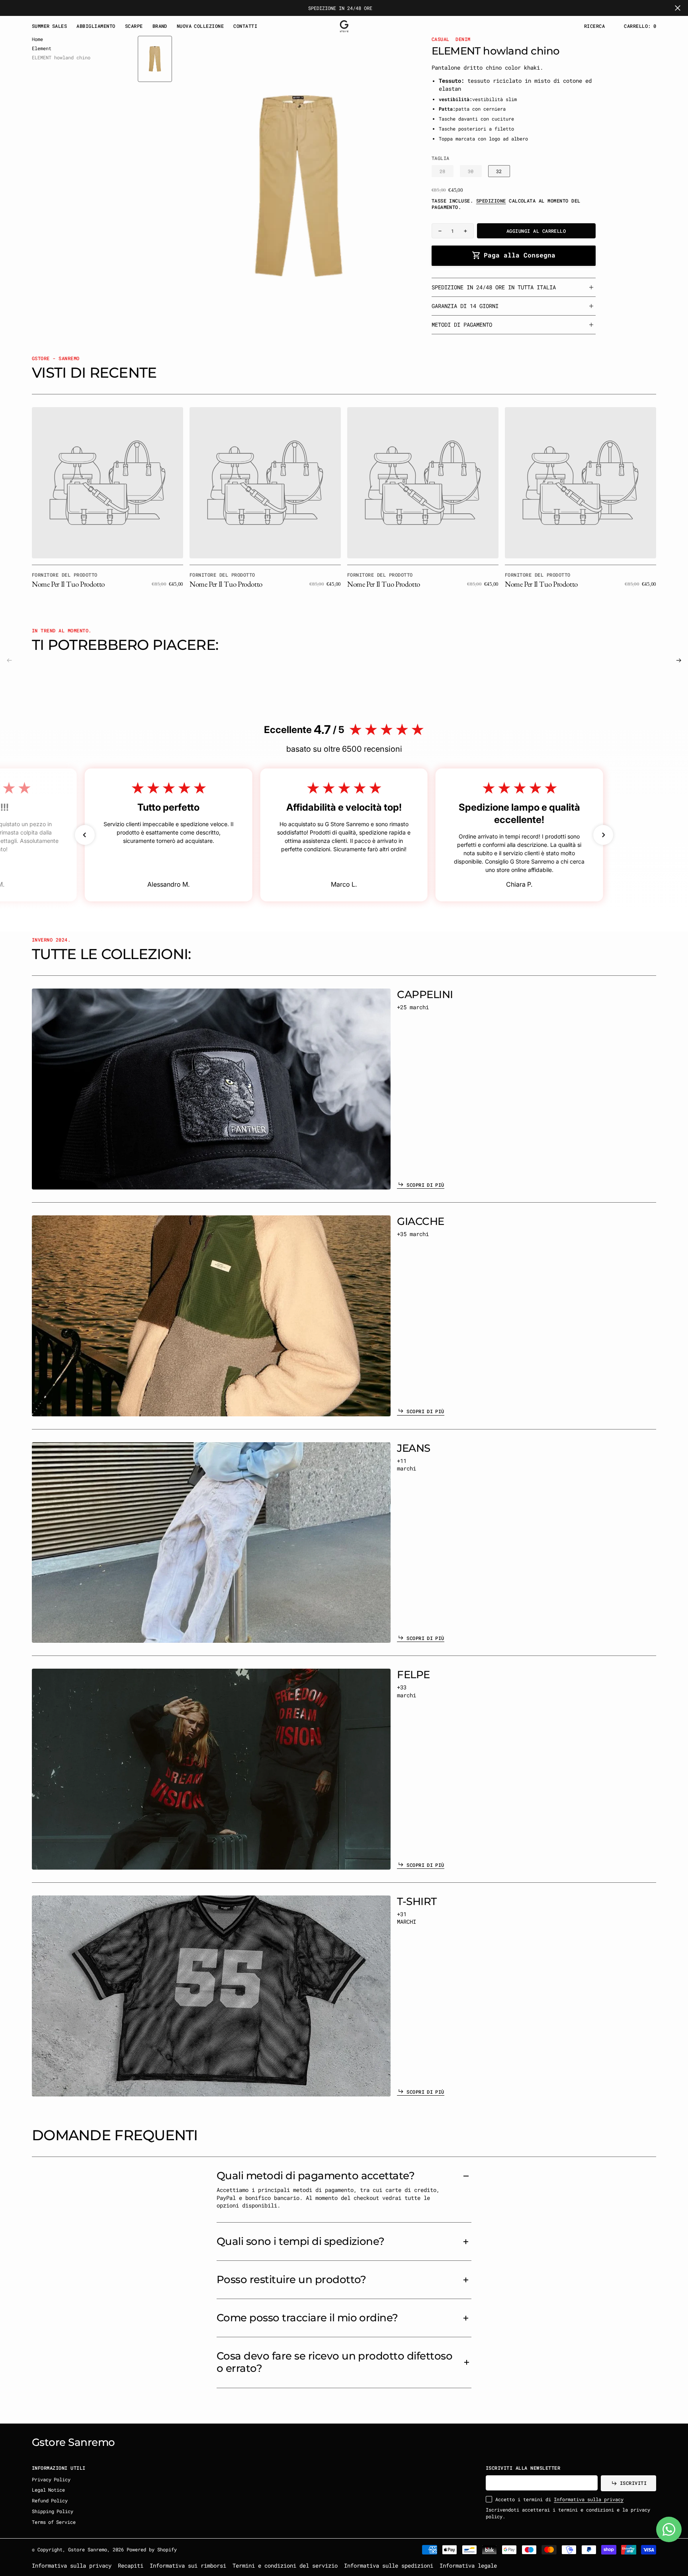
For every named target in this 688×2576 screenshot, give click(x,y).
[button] (640, 26)
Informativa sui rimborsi (188, 2565)
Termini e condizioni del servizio (285, 2565)
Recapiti (131, 2565)
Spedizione (491, 201)
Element (42, 48)
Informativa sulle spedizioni (389, 2565)
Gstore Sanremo (88, 2549)
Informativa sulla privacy (589, 2499)
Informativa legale (468, 2565)
